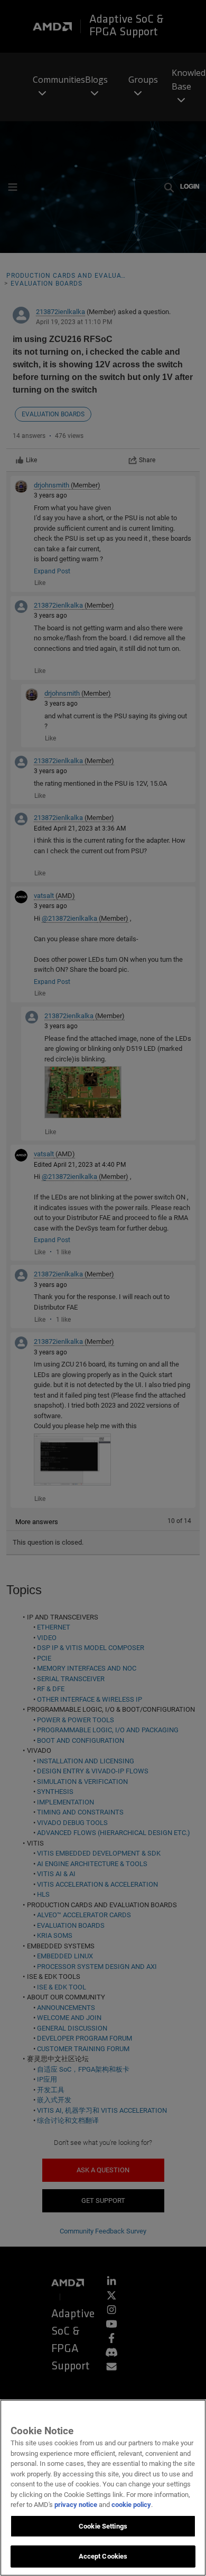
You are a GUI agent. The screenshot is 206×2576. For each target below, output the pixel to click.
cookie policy (131, 2505)
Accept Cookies (103, 2556)
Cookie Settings (103, 2526)
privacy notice (76, 2505)
